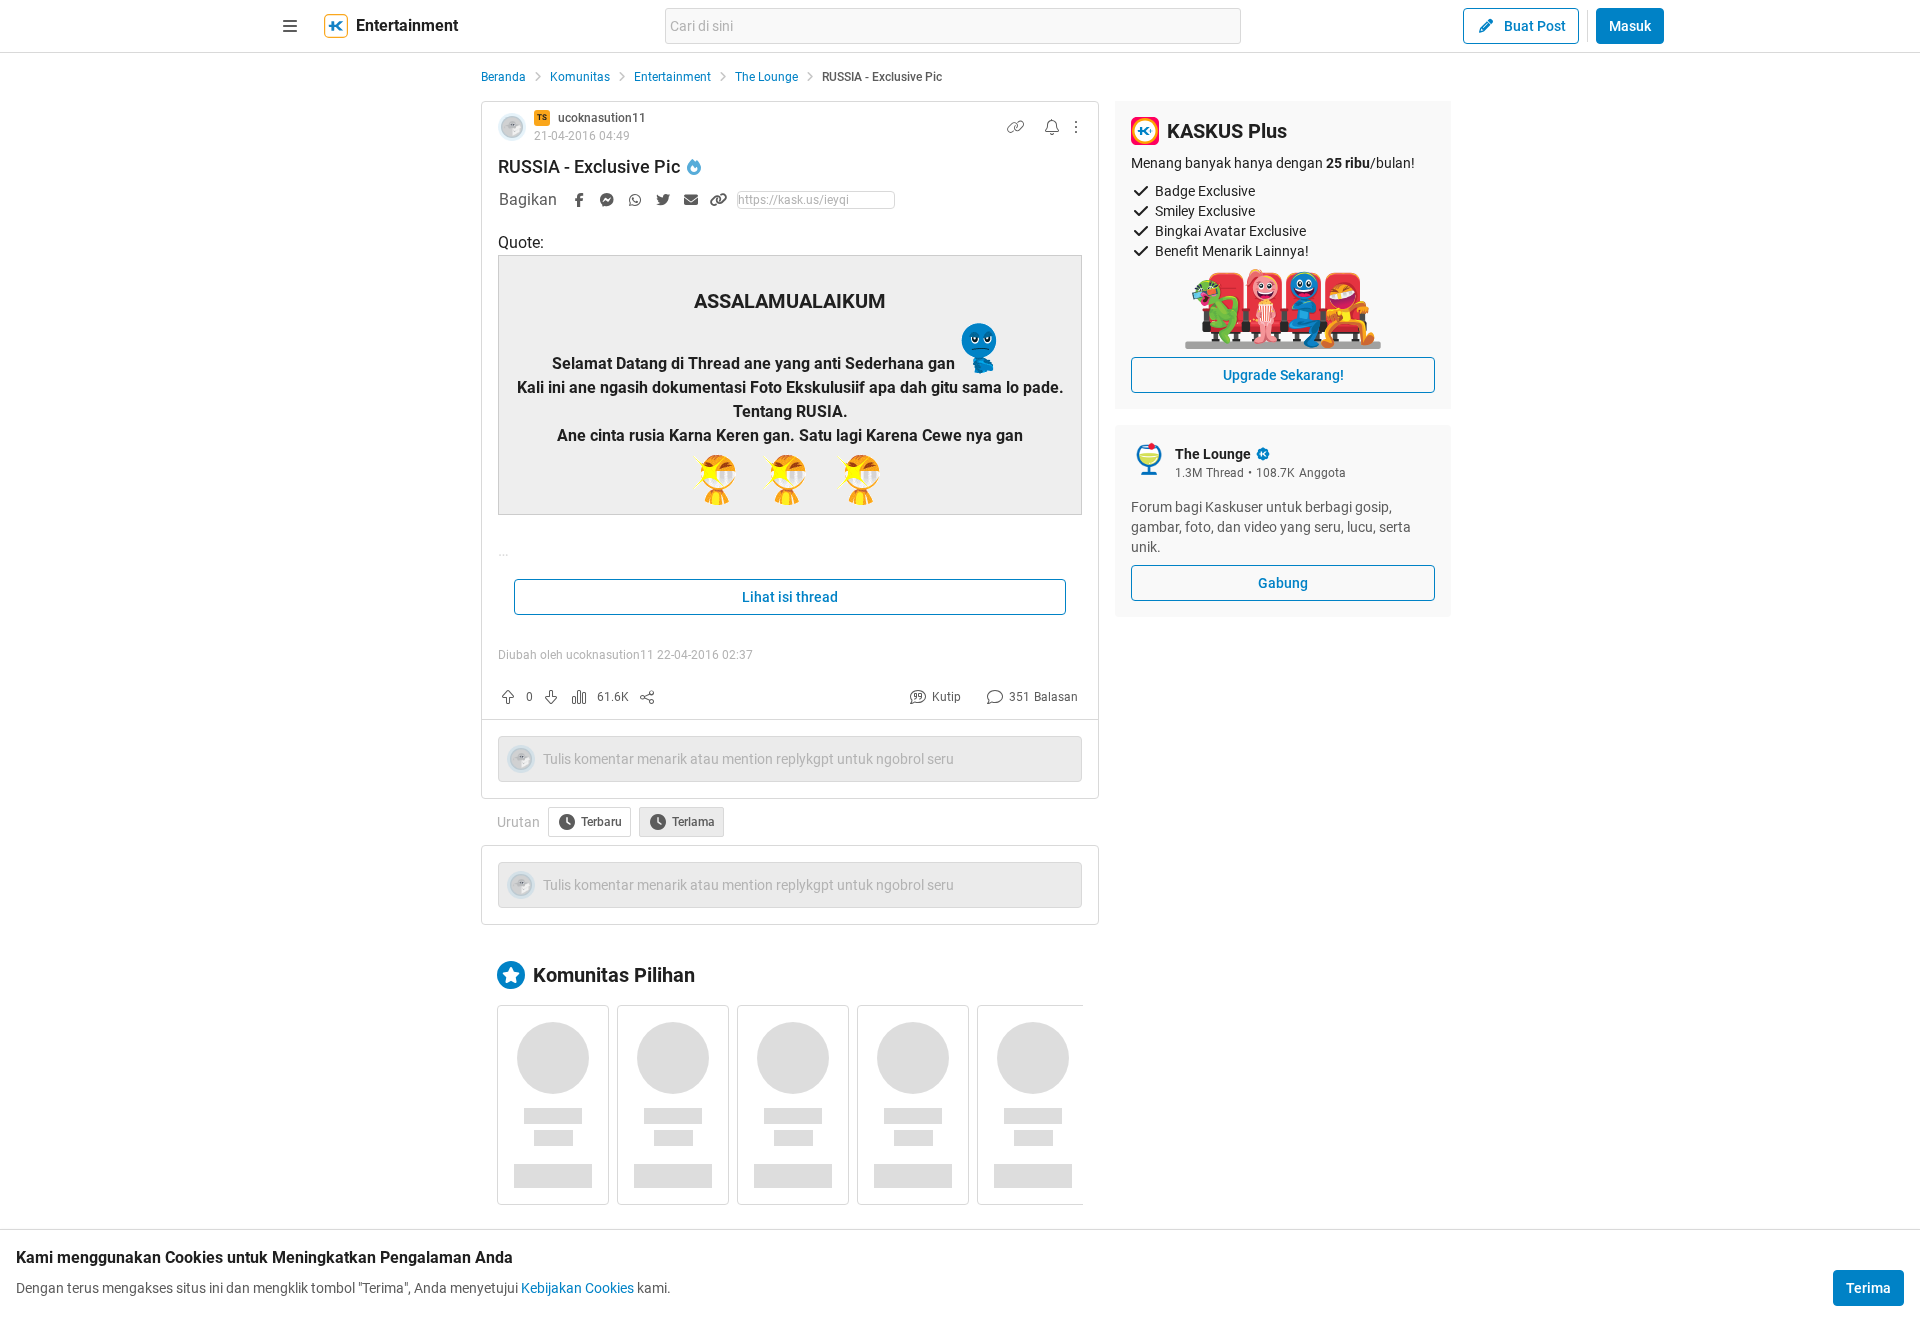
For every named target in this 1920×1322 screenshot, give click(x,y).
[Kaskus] (336, 26)
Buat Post (1535, 26)
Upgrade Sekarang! (1283, 375)
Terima (1868, 1288)
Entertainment (672, 77)
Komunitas (580, 77)
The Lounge (766, 77)
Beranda (503, 77)
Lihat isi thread (790, 597)
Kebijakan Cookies (577, 1288)
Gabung (1283, 583)
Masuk (1630, 26)
